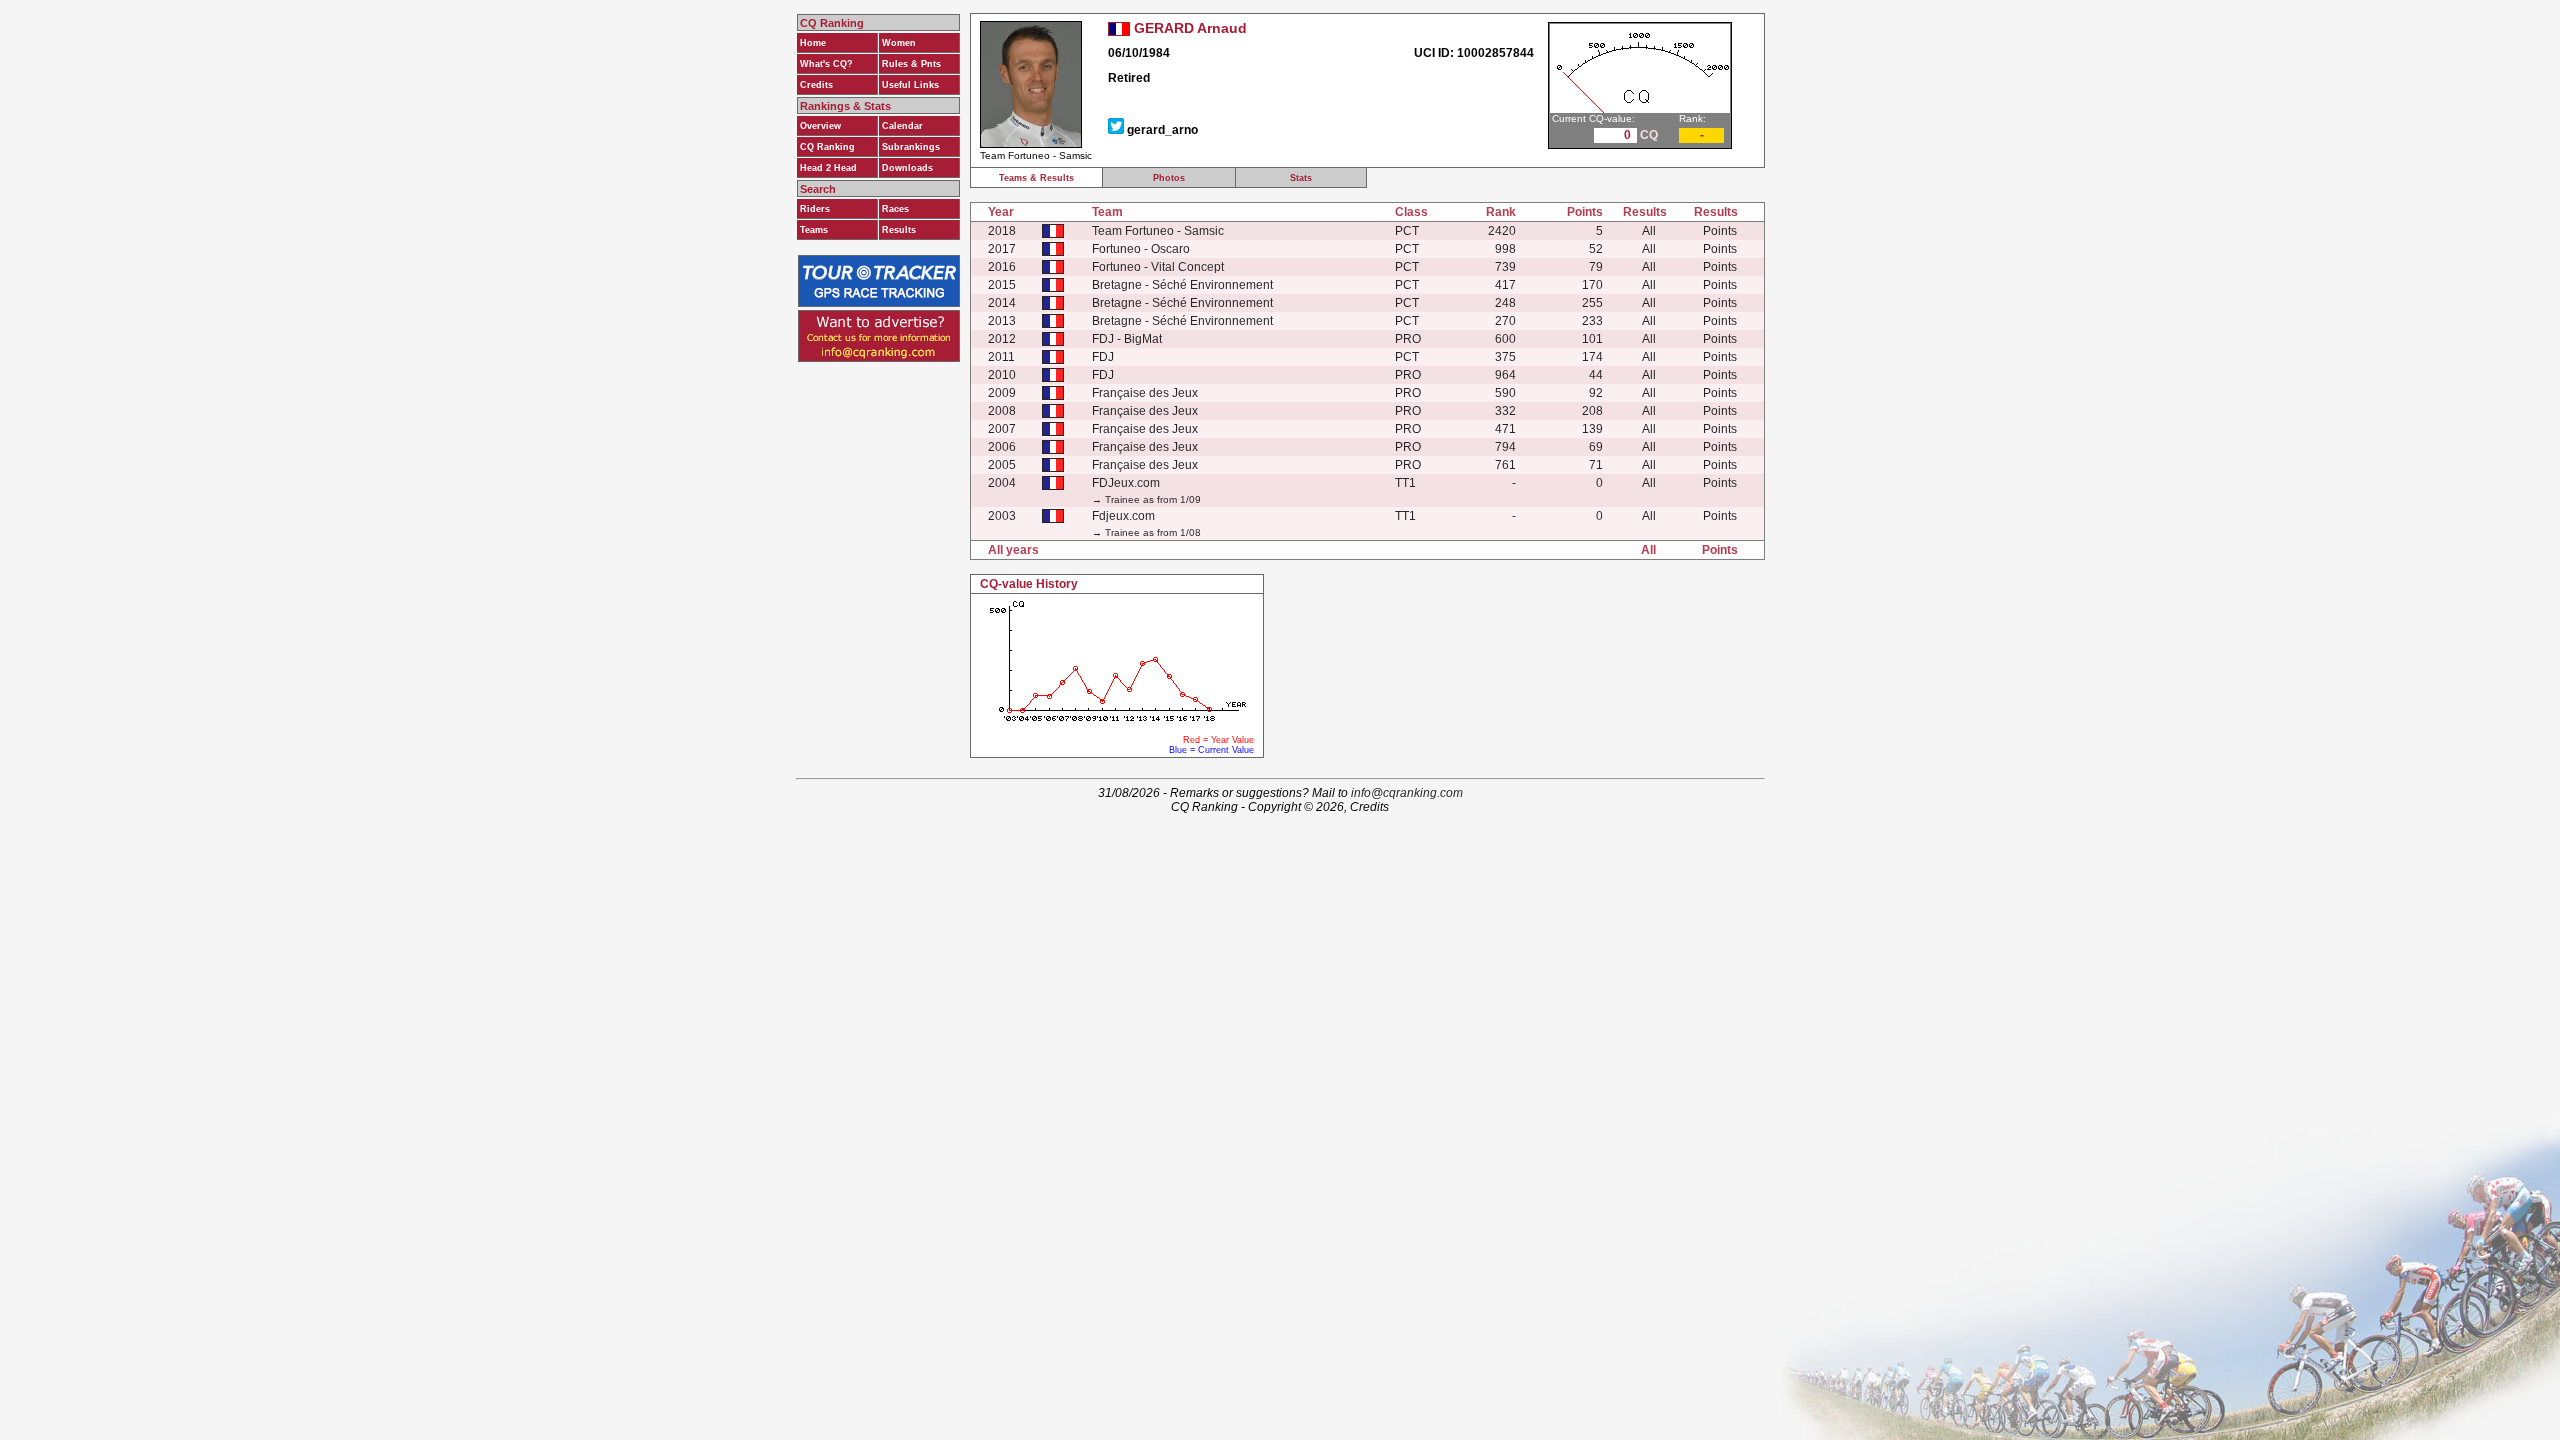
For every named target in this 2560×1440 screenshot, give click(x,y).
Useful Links (910, 85)
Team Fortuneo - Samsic (1158, 231)
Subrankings (911, 147)
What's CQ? (826, 64)
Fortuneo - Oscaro (1141, 249)
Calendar (902, 126)
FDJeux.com (1126, 483)
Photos (1169, 178)
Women (899, 43)
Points (1720, 231)
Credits (816, 85)
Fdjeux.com (1123, 516)
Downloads (907, 168)
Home (813, 43)
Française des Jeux (1145, 393)
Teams (814, 230)
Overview (820, 126)
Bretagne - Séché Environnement (1182, 285)
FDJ (1103, 357)
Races (895, 209)
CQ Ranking (827, 147)
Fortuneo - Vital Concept (1158, 267)
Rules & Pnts (911, 64)
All (1649, 231)
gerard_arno (1162, 130)
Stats (1301, 178)
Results (899, 230)
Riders (815, 209)
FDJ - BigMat (1127, 339)
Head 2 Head (828, 168)
